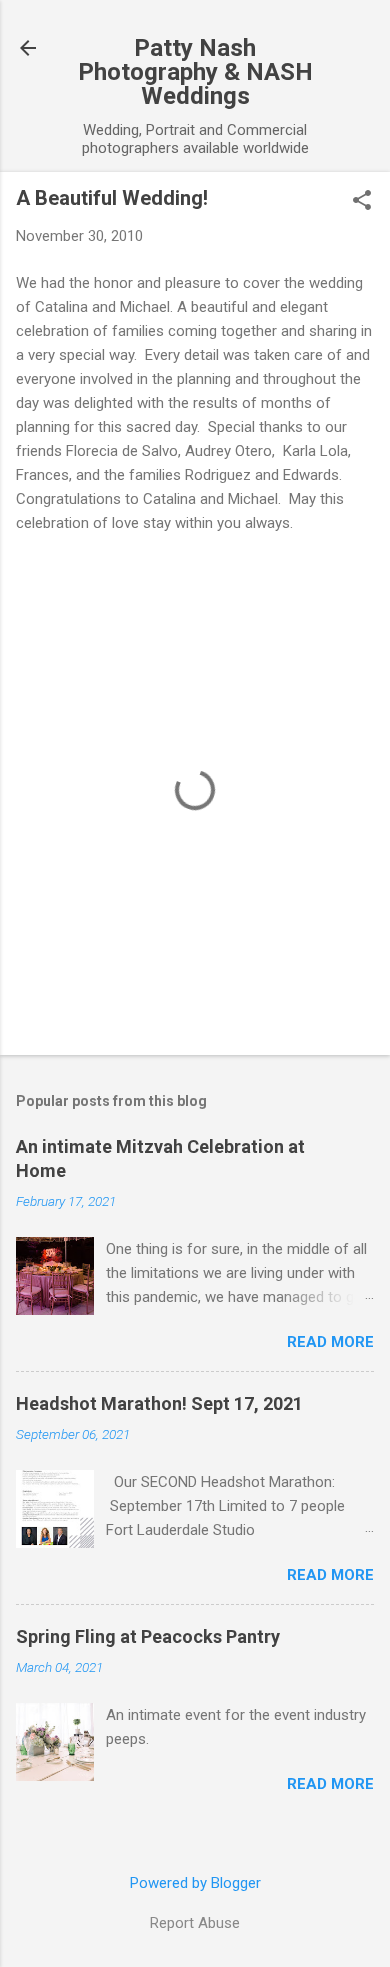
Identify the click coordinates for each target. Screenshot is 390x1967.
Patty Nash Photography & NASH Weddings (195, 72)
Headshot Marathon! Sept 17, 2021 (159, 1403)
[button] (362, 202)
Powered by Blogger (195, 1883)
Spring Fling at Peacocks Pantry (148, 1636)
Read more (330, 1342)
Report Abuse (195, 1923)
